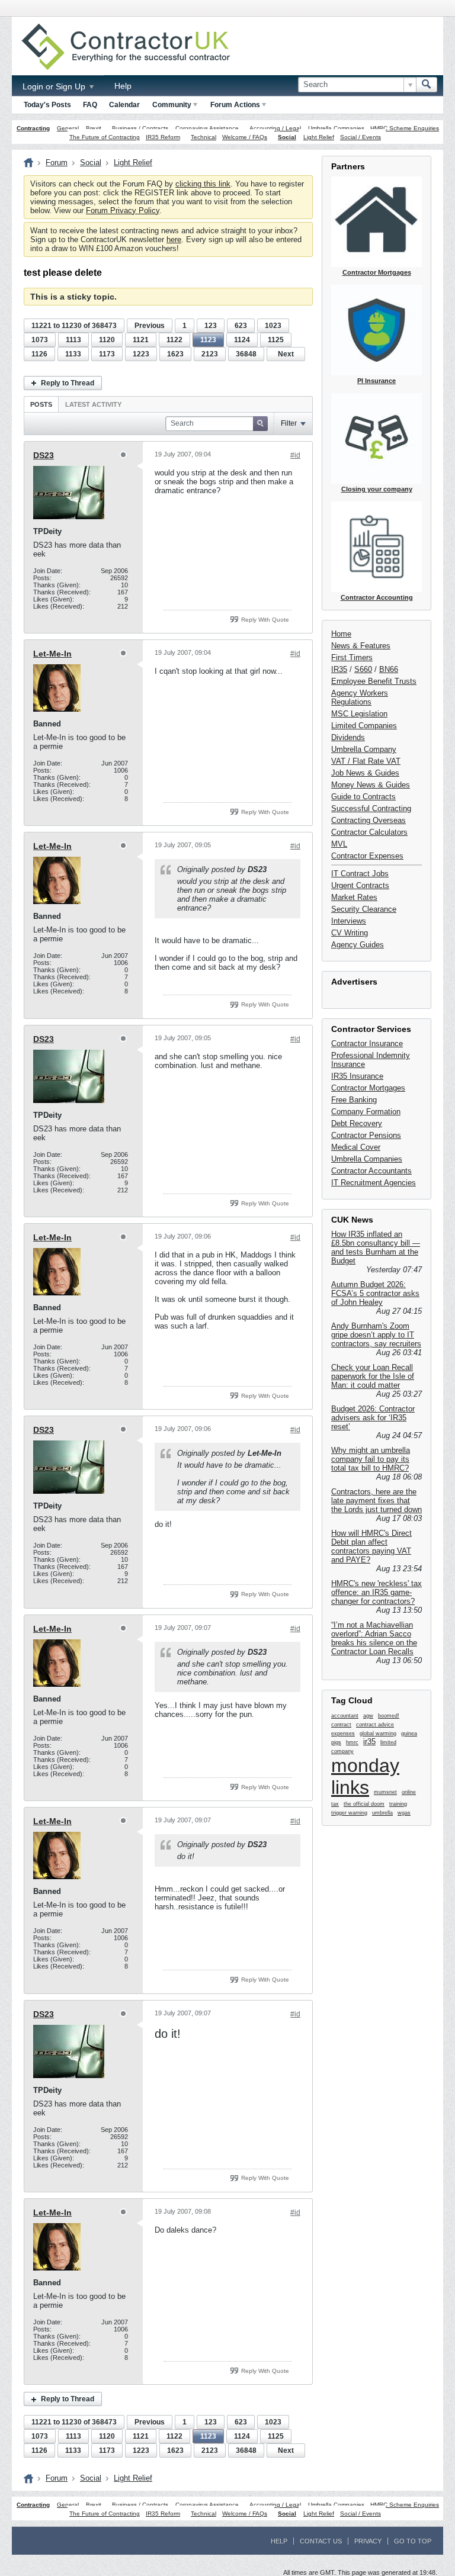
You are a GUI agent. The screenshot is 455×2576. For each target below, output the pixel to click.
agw (368, 1716)
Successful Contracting (371, 808)
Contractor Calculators (369, 832)
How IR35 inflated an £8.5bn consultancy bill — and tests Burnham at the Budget (376, 1247)
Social (287, 137)
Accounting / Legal (275, 128)
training (398, 1804)
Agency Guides (358, 945)
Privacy (368, 2541)
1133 (73, 354)
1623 (175, 354)
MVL (339, 844)
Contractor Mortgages (368, 1088)
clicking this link (203, 184)
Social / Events (361, 137)
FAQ (90, 105)
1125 (276, 340)
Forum (57, 163)
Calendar (124, 105)
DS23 (44, 455)
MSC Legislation (359, 714)
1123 (208, 340)
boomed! (389, 1716)
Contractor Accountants (371, 1171)
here (174, 239)
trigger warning (349, 1813)
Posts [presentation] (41, 404)
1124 (242, 340)
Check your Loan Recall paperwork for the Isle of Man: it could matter (373, 1376)
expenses (343, 1734)
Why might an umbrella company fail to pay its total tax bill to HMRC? (371, 1459)
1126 (39, 354)
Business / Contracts (140, 128)
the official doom (364, 1804)
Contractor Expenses (367, 856)
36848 (246, 354)
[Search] (427, 85)
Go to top (413, 2541)
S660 (363, 669)
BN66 (389, 669)
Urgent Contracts (360, 885)
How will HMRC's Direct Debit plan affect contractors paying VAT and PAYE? (371, 1546)
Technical (204, 137)
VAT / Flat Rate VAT (366, 761)
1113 (73, 340)
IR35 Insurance (357, 1076)
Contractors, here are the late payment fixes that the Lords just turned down (377, 1501)
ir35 (369, 1742)
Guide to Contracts (363, 797)
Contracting (33, 128)
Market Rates (354, 897)
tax (335, 1804)
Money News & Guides (371, 785)
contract (341, 1725)
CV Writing (350, 933)
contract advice (375, 1725)
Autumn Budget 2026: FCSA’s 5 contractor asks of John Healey (375, 1293)
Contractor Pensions (366, 1135)
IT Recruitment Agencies (374, 1183)
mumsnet (385, 1792)
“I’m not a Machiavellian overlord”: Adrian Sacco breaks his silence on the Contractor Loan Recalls (374, 1638)
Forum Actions (235, 105)
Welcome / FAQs (245, 137)
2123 (210, 354)
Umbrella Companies (336, 128)
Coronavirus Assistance (207, 128)
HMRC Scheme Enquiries (405, 128)
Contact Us (321, 2541)
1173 (107, 354)
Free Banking (354, 1100)
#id (295, 455)
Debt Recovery (357, 1123)
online (409, 1792)
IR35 (339, 669)
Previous (150, 326)
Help (123, 86)
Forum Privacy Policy (123, 210)
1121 (141, 340)
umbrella (382, 1813)
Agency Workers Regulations (360, 697)
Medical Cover (356, 1147)
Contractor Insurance (367, 1043)
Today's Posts (47, 105)
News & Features (361, 646)
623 (241, 326)
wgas (404, 1813)
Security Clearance (364, 909)
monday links (365, 1776)
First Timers (352, 657)
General (68, 128)
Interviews (349, 921)
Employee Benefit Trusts (374, 681)
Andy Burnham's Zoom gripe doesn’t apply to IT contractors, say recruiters (376, 1335)
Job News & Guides (365, 773)
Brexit (94, 128)
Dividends (348, 737)
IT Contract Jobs (360, 874)
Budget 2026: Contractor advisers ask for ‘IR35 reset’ (373, 1418)
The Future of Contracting (105, 137)
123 (211, 326)
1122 (174, 340)
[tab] (41, 404)
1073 (40, 340)
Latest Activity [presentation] (93, 404)
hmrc (352, 1742)
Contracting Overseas (369, 820)
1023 (273, 326)
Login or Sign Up (55, 86)
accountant (345, 1716)
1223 (141, 354)
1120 (107, 340)
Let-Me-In (52, 654)
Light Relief (319, 137)
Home (341, 634)
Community (172, 105)
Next (286, 354)
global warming (378, 1734)
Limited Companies (364, 726)
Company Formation (366, 1112)
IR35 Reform (163, 137)
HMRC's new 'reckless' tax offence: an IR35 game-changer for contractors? (377, 1592)
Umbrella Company (364, 749)
